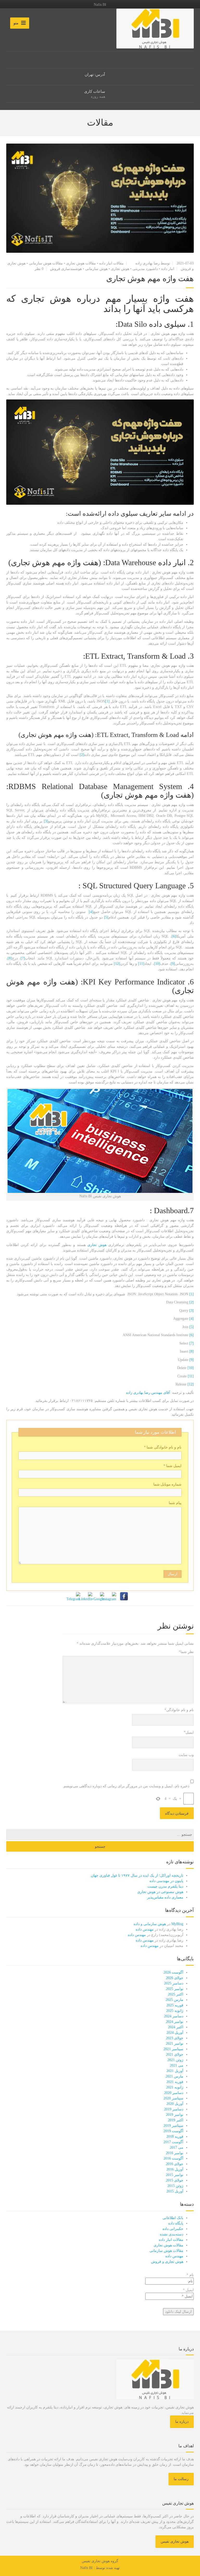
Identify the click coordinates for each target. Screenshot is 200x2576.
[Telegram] (76, 1596)
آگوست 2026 (173, 1972)
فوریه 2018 (175, 2137)
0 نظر (39, 269)
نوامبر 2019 (175, 2115)
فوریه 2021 (175, 2082)
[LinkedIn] (88, 1596)
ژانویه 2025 (175, 2011)
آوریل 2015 (175, 2191)
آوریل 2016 (175, 2169)
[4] (91, 912)
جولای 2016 (175, 2164)
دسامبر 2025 (174, 1983)
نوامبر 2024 (175, 2022)
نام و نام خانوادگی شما (163, 1447)
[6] (174, 936)
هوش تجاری (120, 269)
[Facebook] (124, 1596)
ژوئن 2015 (175, 2186)
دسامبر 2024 (174, 2016)
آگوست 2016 (173, 2158)
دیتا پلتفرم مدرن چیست (165, 1886)
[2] (82, 755)
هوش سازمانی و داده (150, 1924)
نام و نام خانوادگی (179, 1710)
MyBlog (177, 1924)
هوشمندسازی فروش (66, 269)
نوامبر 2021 (175, 2044)
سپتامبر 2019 (173, 2126)
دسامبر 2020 (174, 2093)
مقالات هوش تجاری (81, 263)
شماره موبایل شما (167, 1484)
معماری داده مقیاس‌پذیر (165, 1897)
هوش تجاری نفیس (175, 2541)
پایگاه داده (176, 2223)
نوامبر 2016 (175, 2153)
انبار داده (168, 269)
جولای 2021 (175, 2054)
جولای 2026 (175, 1978)
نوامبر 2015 (175, 2175)
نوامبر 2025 (175, 1989)
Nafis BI (86, 2568)
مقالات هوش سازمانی (46, 263)
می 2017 (177, 2147)
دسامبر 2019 (174, 2109)
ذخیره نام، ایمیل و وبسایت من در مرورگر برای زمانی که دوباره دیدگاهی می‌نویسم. (126, 1786)
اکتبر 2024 (176, 2027)
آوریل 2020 (175, 2104)
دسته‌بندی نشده (172, 2234)
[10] (157, 964)
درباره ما (182, 2422)
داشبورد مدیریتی (145, 269)
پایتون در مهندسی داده (166, 1881)
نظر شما (186, 1652)
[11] (141, 964)
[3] (46, 821)
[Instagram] (112, 1596)
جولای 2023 (175, 2038)
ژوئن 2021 (175, 2060)
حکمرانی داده (173, 2229)
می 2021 (177, 2065)
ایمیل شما (172, 1466)
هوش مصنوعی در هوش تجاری (160, 1892)
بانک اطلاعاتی (173, 2218)
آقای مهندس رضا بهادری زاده (148, 1393)
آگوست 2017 (173, 2142)
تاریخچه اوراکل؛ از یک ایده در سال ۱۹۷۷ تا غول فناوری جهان (137, 1875)
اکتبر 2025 (176, 1994)
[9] (173, 964)
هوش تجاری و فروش (167, 2262)
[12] (117, 964)
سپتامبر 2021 (173, 2049)
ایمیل (189, 1732)
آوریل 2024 (175, 2033)
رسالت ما (181, 2479)
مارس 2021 (174, 2076)
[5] (106, 917)
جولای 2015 (175, 2180)
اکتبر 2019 (176, 2120)
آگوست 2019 (173, 2131)
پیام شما (175, 1503)
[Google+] (100, 1596)
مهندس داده (145, 1929)
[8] (10, 958)
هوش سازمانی (96, 269)
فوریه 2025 (175, 2005)
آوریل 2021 (175, 2071)
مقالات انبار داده (111, 263)
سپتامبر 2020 (173, 2098)
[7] (23, 958)
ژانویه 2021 (175, 2087)
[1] (107, 701)
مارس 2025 (174, 2000)
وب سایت (186, 1755)
